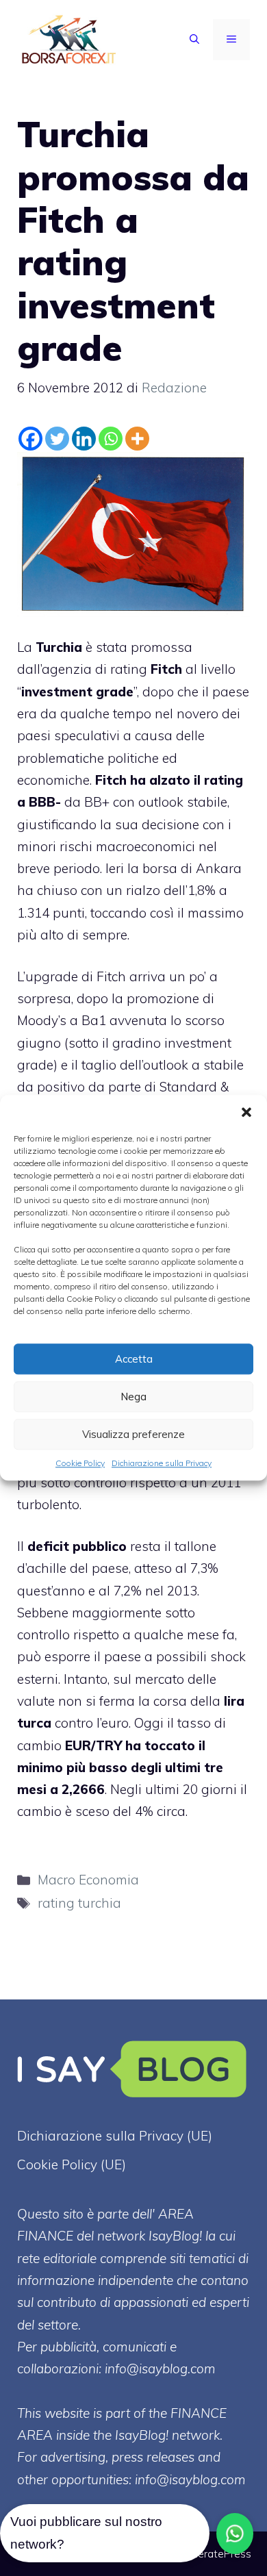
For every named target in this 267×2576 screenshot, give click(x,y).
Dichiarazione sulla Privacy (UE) (115, 2136)
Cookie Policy (80, 1463)
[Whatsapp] (111, 439)
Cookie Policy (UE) (72, 2164)
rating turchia (79, 1903)
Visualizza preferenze (133, 1434)
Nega (133, 1397)
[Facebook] (30, 439)
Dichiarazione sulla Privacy (162, 1463)
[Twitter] (57, 439)
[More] (137, 439)
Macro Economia (88, 1880)
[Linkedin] (84, 439)
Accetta (134, 1359)
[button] (246, 1112)
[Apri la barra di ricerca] (194, 40)
